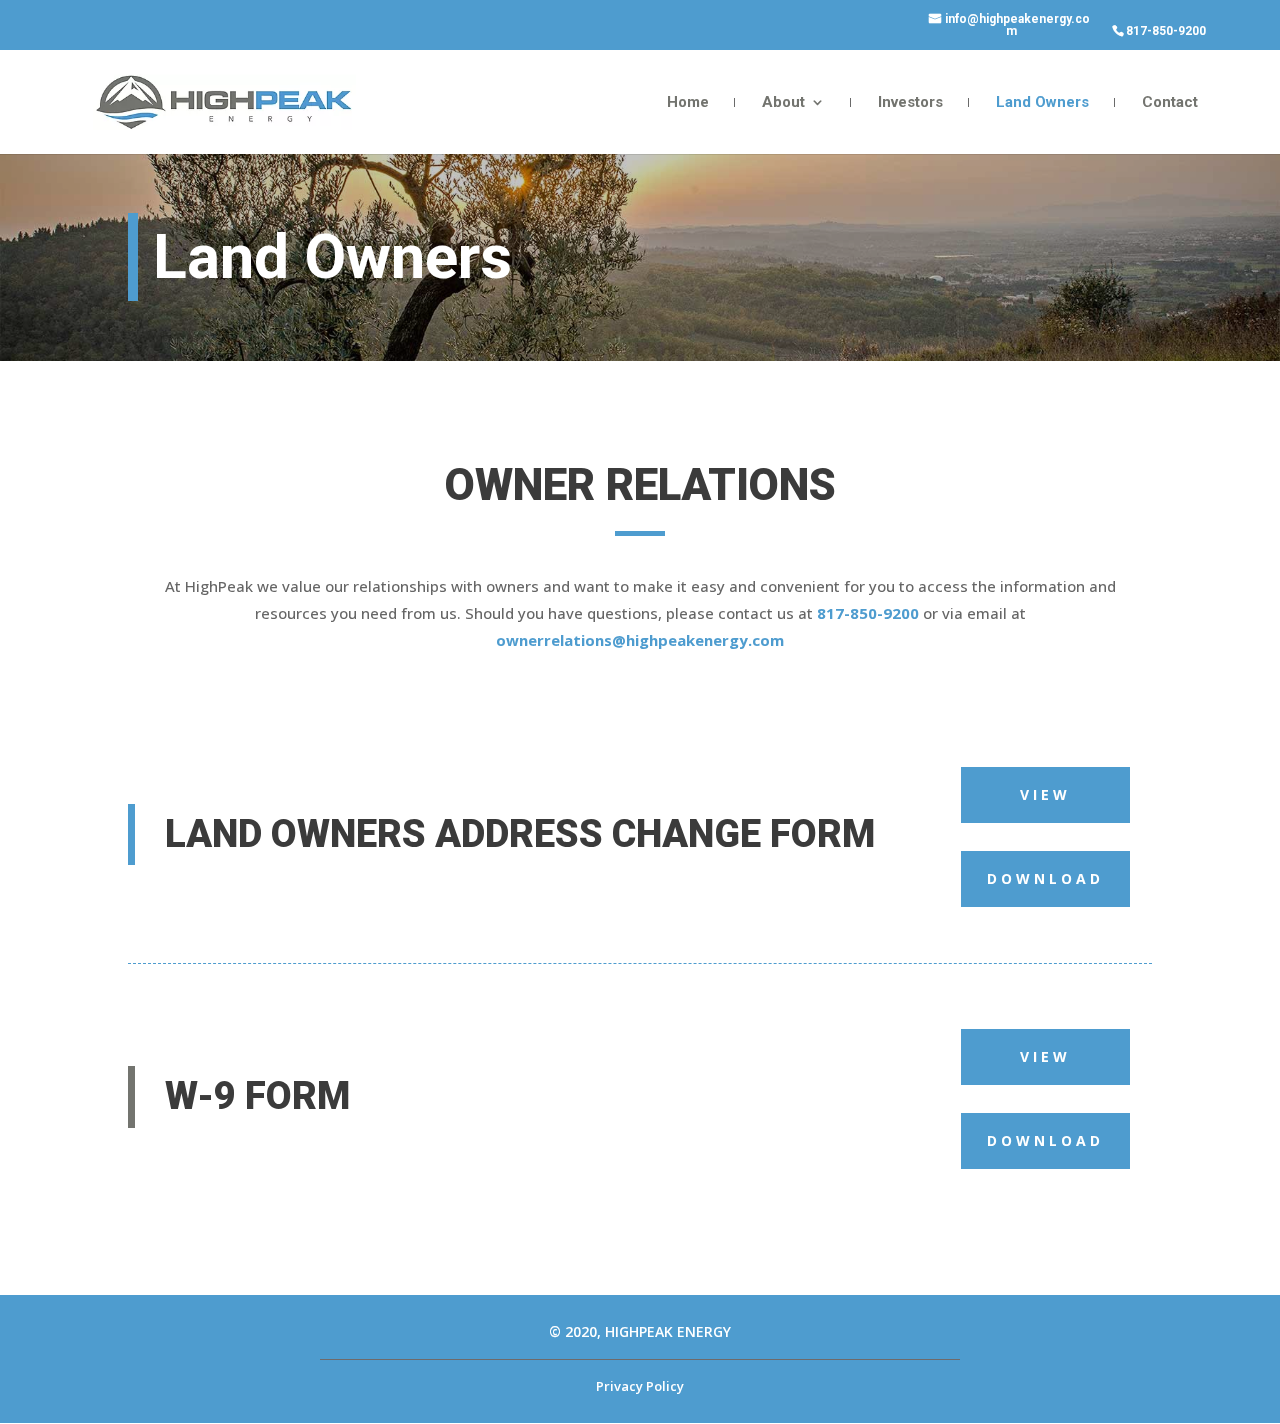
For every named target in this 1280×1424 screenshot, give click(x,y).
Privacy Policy (640, 1386)
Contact (1170, 103)
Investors (910, 103)
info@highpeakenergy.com (1017, 25)
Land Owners (1042, 103)
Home (688, 103)
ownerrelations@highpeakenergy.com (640, 640)
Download (1045, 878)
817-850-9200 (1166, 31)
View (1045, 794)
